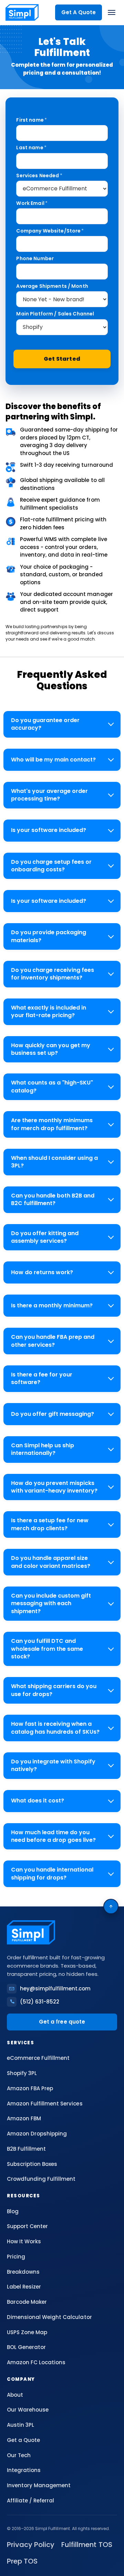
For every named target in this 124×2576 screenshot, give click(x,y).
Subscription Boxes (32, 2164)
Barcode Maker (27, 2302)
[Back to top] (111, 1906)
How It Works (24, 2241)
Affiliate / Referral (30, 2501)
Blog (13, 2211)
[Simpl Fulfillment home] (22, 12)
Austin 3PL (20, 2425)
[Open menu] (112, 12)
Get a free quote (62, 2022)
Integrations (24, 2470)
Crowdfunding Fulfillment (41, 2179)
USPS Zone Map (27, 2332)
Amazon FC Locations (36, 2362)
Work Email (32, 203)
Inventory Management (39, 2485)
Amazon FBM (24, 2118)
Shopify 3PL (22, 2073)
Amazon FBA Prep (30, 2088)
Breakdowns (23, 2272)
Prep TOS (22, 2561)
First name (32, 120)
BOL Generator (26, 2347)
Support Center (27, 2226)
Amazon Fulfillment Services (45, 2104)
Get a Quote (23, 2440)
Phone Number (35, 258)
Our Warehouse (28, 2410)
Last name (31, 148)
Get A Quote (79, 12)
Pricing (16, 2257)
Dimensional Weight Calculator (49, 2317)
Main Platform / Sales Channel (55, 314)
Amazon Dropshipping (37, 2134)
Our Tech (19, 2455)
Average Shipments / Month (52, 286)
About (15, 2395)
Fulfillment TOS (87, 2545)
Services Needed (39, 176)
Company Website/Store (50, 231)
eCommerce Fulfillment (38, 2058)
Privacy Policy (31, 2545)
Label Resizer (24, 2287)
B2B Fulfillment (26, 2149)
